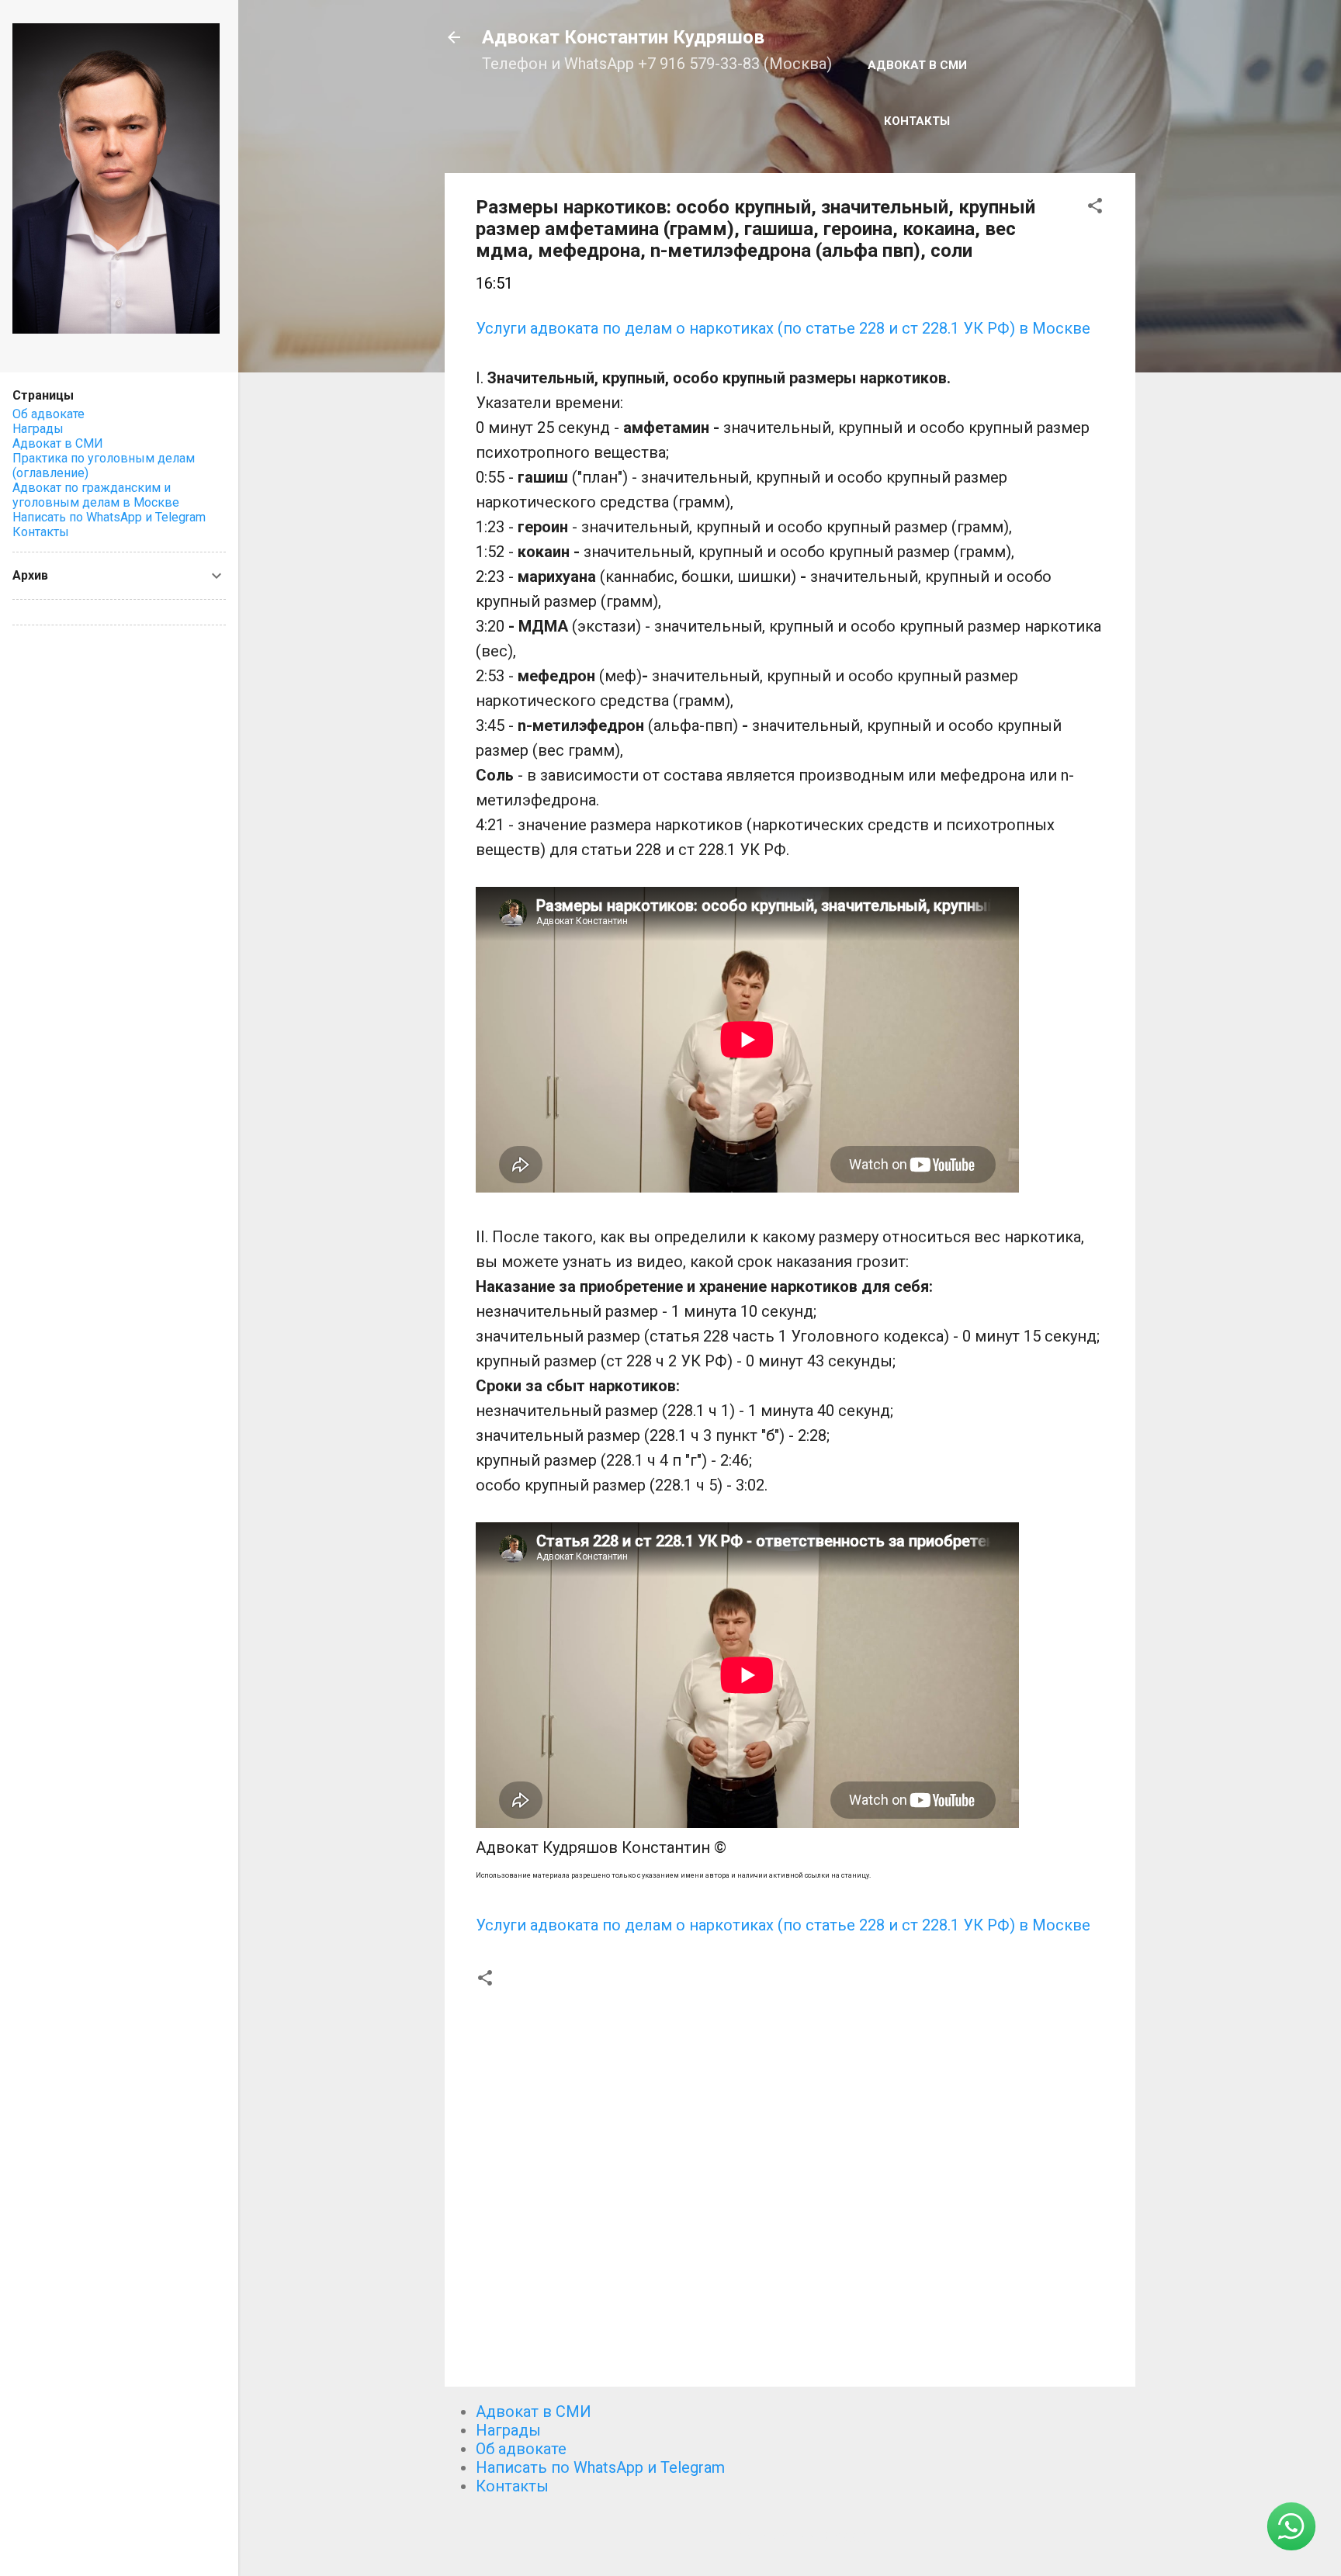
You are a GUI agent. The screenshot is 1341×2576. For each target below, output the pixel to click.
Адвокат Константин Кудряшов (623, 37)
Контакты (917, 121)
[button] (1095, 208)
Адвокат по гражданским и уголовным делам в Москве (96, 495)
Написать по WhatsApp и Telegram (600, 2467)
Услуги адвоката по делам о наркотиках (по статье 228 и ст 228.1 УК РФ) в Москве (783, 328)
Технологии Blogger (799, 2536)
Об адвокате (521, 2449)
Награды (508, 2430)
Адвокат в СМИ (917, 65)
